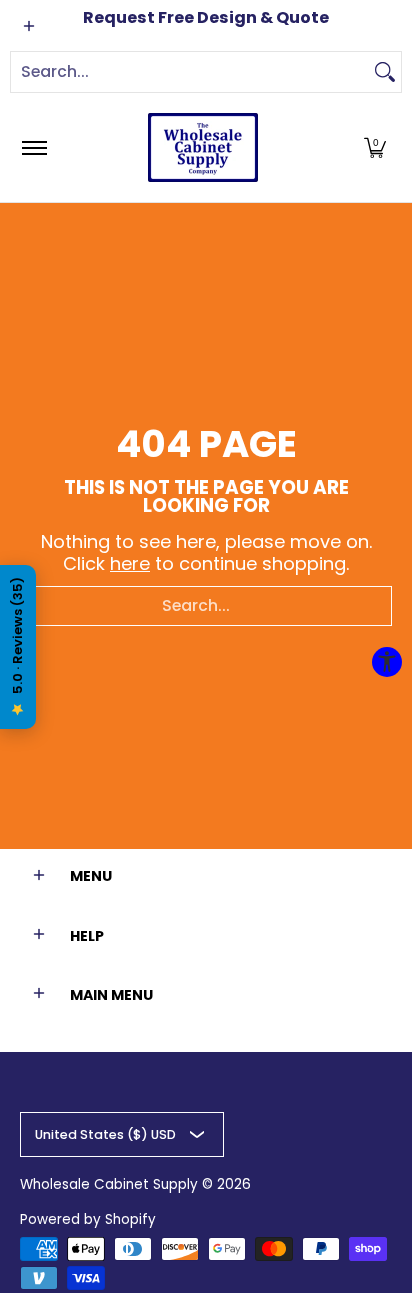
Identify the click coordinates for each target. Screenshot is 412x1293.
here (130, 563)
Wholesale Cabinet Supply (109, 1184)
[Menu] (33, 147)
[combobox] (190, 72)
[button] (375, 147)
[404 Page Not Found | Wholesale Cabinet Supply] (203, 147)
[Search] (385, 72)
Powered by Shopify (88, 1219)
